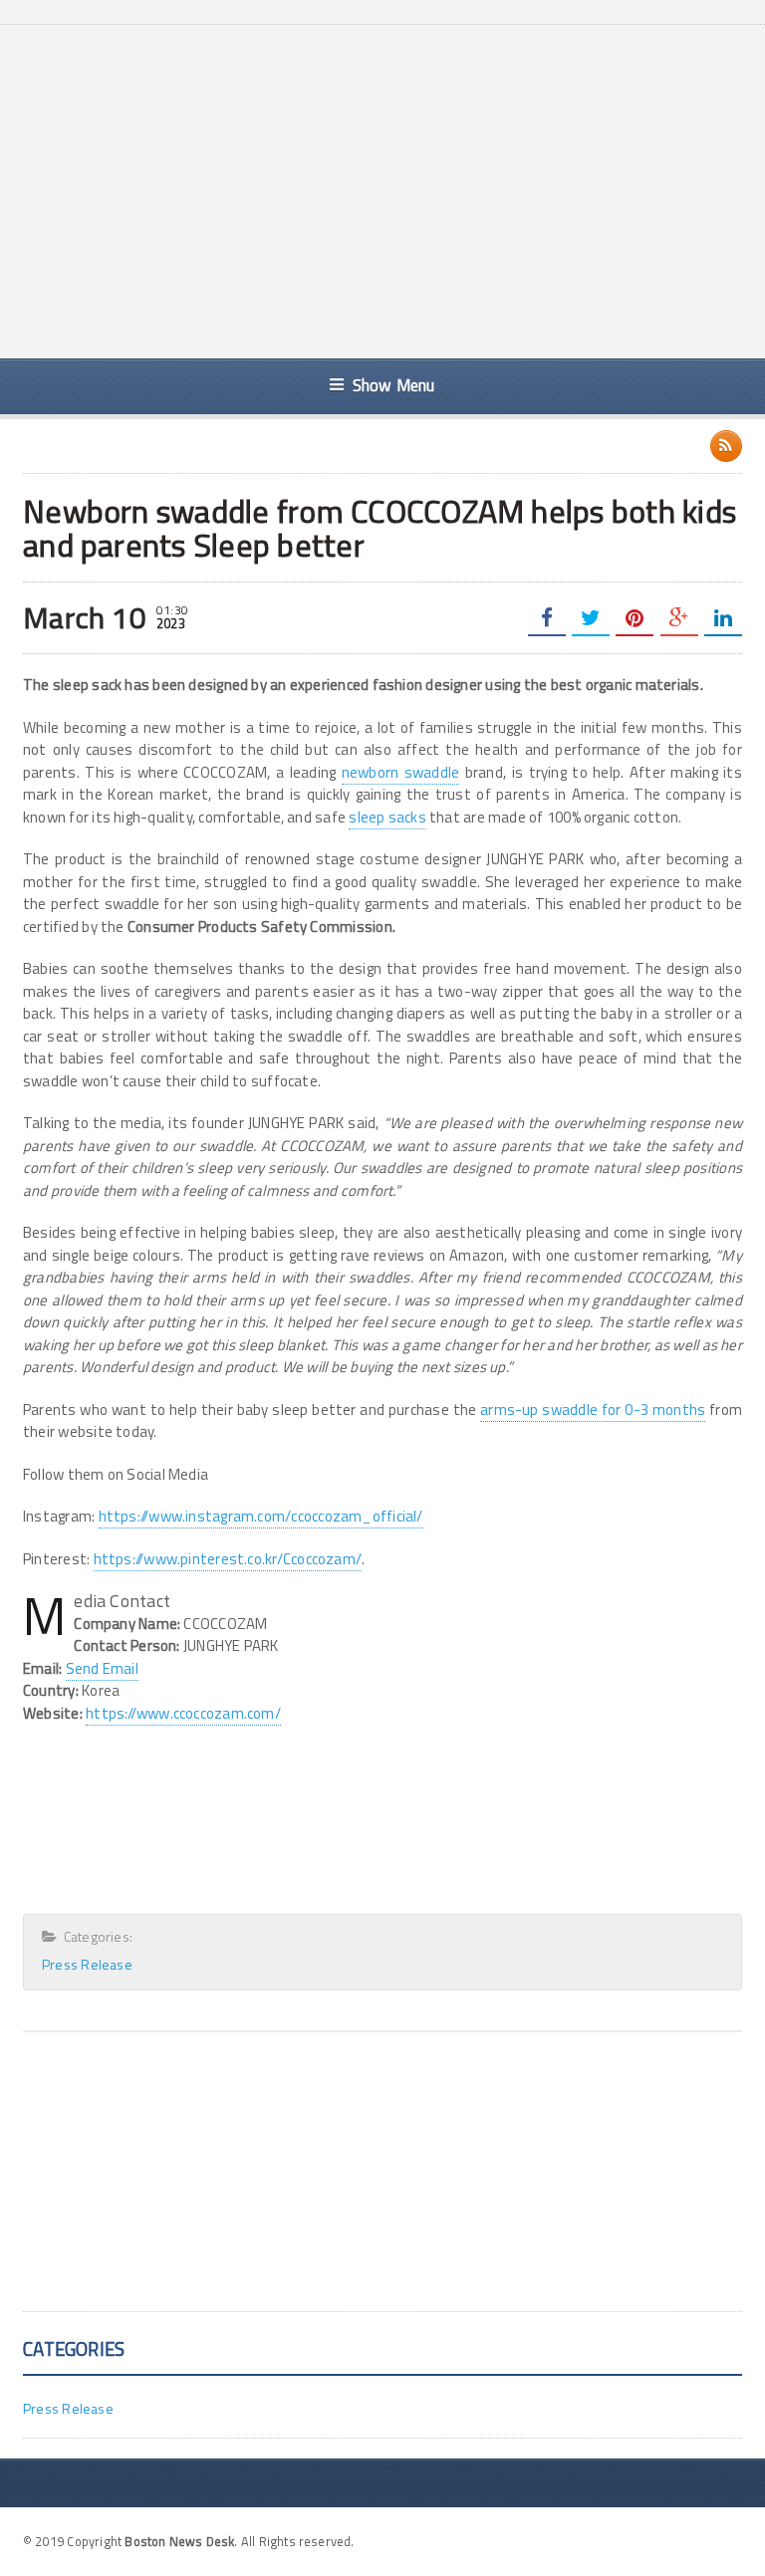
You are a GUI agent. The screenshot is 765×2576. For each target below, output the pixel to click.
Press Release (87, 1964)
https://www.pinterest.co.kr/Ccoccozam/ (228, 1559)
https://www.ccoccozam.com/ (183, 1713)
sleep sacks (387, 817)
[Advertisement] (408, 189)
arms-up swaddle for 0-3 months (593, 1409)
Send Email (102, 1668)
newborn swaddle (401, 772)
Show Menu (394, 385)
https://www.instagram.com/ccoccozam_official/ (261, 1516)
